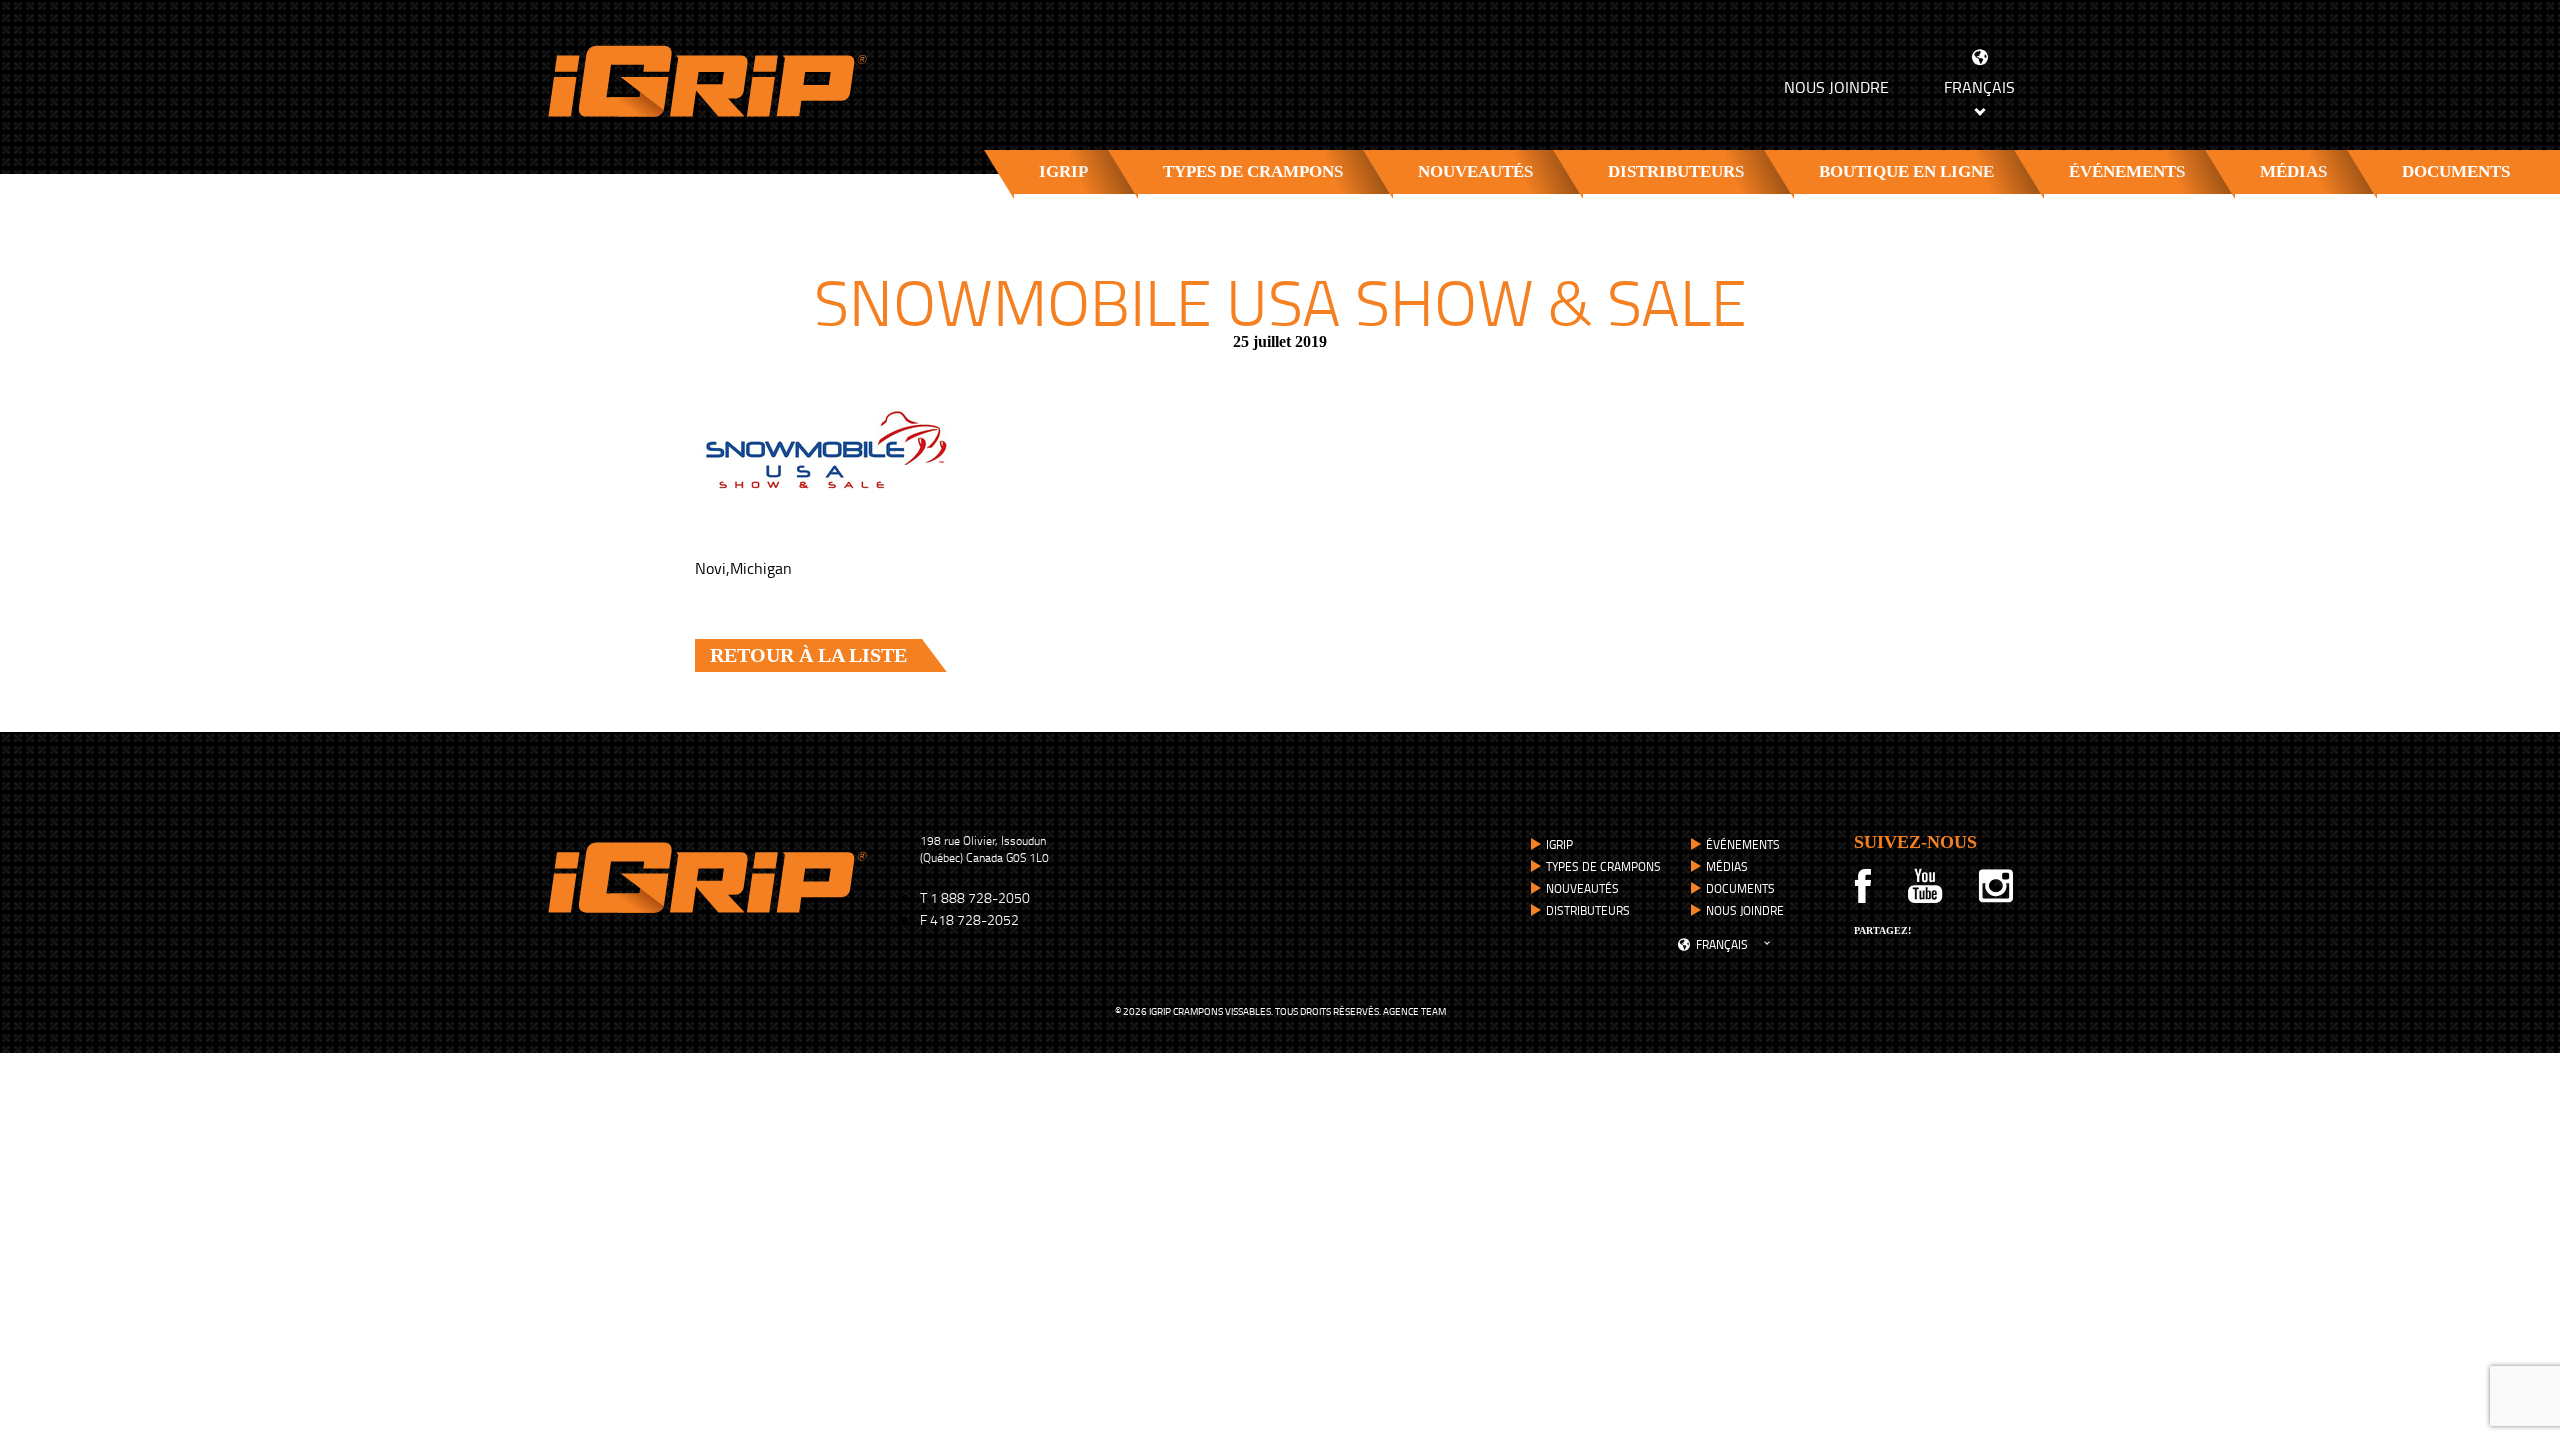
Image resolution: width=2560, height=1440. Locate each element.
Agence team (1414, 1011)
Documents (2456, 171)
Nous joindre (1836, 87)
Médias (2293, 171)
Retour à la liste (808, 655)
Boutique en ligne (1906, 171)
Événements (2127, 171)
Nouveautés (1475, 171)
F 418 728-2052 (969, 919)
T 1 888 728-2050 (975, 897)
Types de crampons (1253, 171)
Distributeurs (1676, 171)
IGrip (1063, 171)
